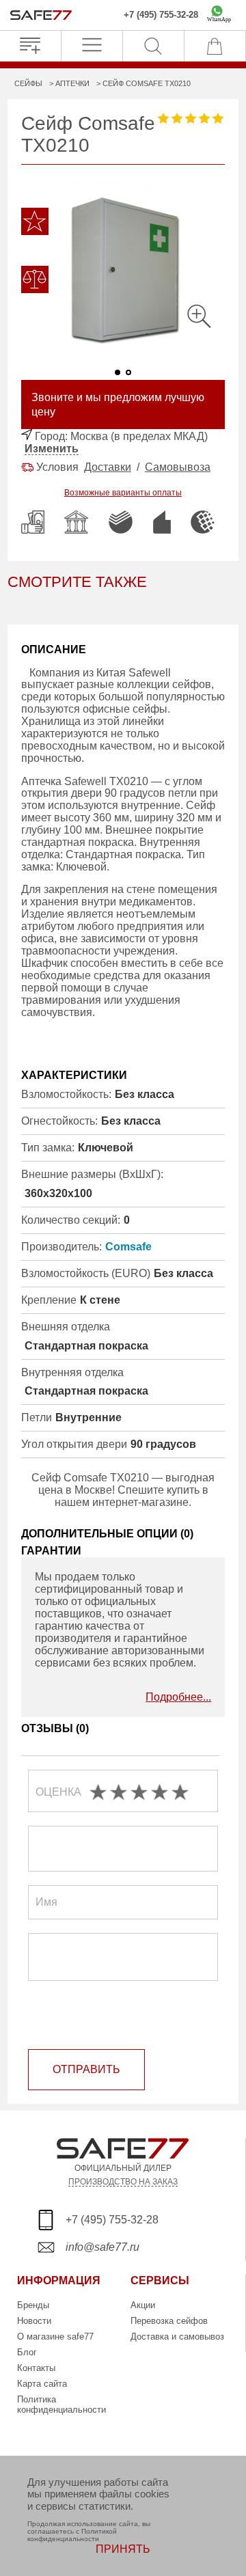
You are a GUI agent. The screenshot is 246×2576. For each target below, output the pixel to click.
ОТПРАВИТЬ (86, 2069)
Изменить (52, 449)
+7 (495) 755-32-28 (161, 15)
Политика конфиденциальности (61, 2404)
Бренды (33, 2305)
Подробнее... (178, 1697)
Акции (143, 2305)
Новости (34, 2321)
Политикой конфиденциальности (72, 2535)
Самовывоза (178, 467)
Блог (27, 2352)
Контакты (36, 2368)
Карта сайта (42, 2384)
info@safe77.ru (102, 2247)
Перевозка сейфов (169, 2321)
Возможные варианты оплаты (123, 493)
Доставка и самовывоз (177, 2337)
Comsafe (128, 1247)
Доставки (108, 467)
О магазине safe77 (55, 2337)
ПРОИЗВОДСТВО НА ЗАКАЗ (123, 2181)
